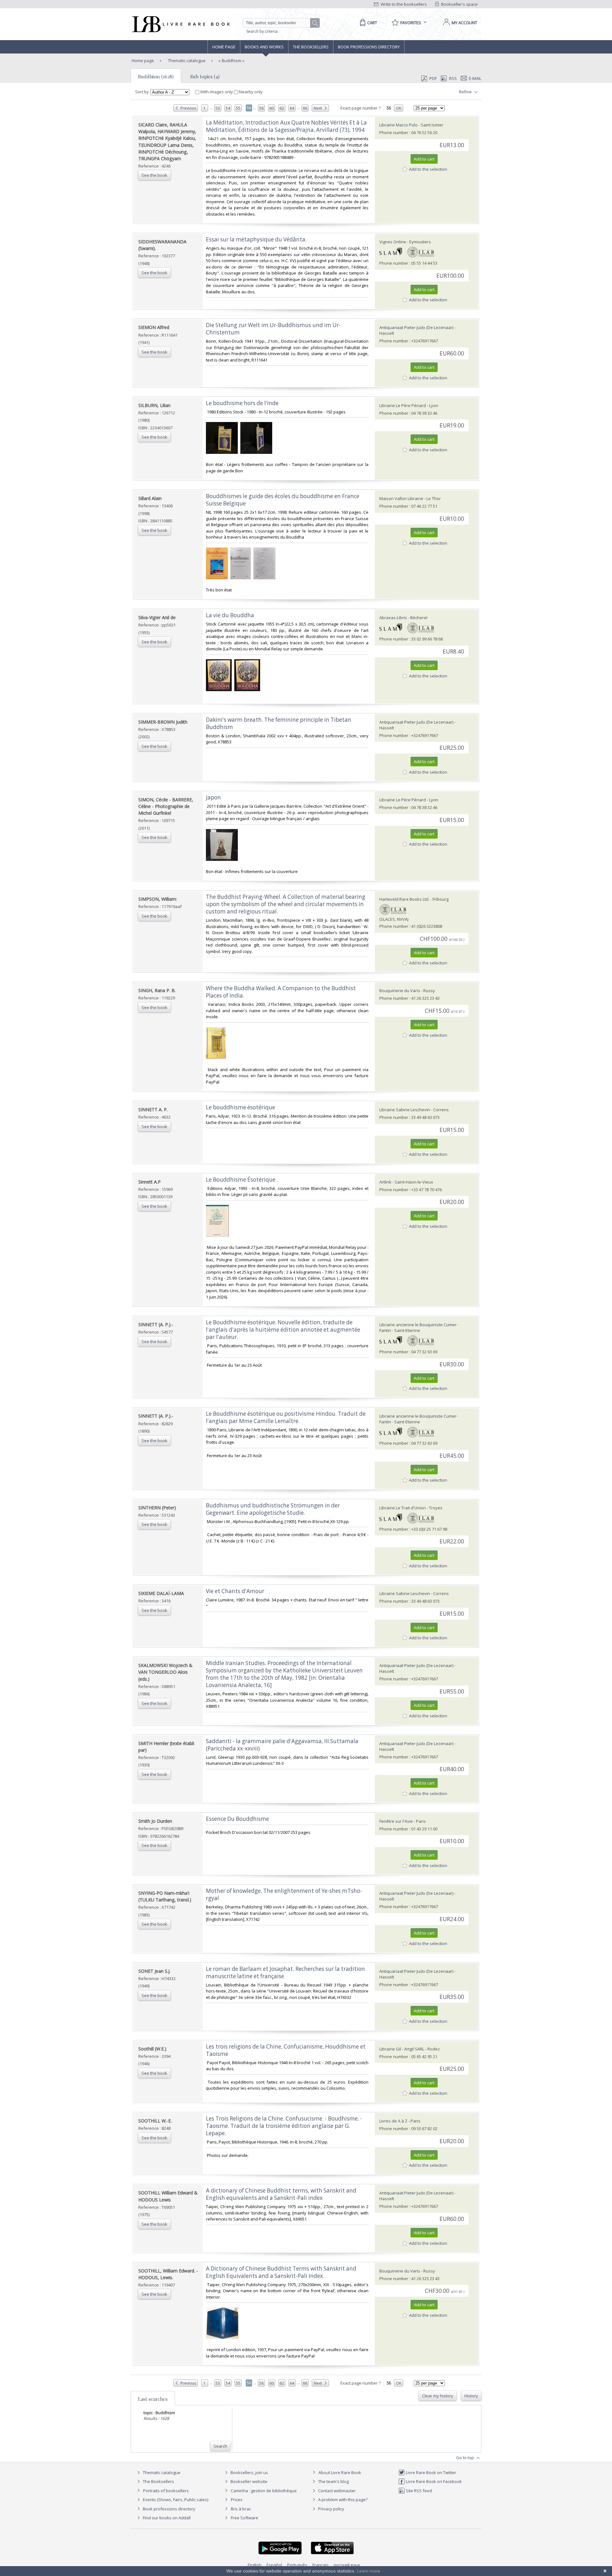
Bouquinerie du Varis (400, 991)
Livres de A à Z (393, 2121)
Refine (466, 92)
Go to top (466, 2458)
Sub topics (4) (205, 76)
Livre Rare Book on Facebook (433, 2481)
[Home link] (180, 24)
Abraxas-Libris (393, 618)
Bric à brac (241, 2509)
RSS (453, 78)
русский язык (347, 2565)
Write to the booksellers (403, 4)
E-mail (475, 78)
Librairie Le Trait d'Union (403, 1508)
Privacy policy (331, 2509)
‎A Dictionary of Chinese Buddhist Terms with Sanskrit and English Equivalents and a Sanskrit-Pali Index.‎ (281, 2272)
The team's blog (333, 2481)
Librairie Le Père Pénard (403, 405)
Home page (224, 47)
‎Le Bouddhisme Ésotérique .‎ (242, 1180)
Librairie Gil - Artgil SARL (402, 2049)
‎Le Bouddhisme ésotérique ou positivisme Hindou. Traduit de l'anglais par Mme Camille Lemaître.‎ (286, 1417)
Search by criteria (262, 31)
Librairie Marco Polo (399, 125)
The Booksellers (311, 47)
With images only (217, 92)
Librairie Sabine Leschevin (405, 1110)
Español (274, 2565)
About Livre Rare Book (340, 2472)
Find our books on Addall (166, 2518)
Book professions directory (369, 47)
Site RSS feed (418, 2491)
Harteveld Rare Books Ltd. (404, 899)
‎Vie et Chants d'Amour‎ (235, 1591)
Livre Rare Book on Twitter (430, 2472)
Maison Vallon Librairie (401, 498)
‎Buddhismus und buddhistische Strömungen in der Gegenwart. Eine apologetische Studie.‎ (273, 1509)
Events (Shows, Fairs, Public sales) (175, 2500)
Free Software (244, 2518)
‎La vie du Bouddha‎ (230, 615)
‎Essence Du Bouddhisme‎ (237, 1819)
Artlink (385, 1182)
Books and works (264, 47)
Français (321, 2565)
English (255, 2565)
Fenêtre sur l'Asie (396, 1821)
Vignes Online (393, 242)
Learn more (368, 2571)
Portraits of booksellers (166, 2491)
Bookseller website (248, 2481)
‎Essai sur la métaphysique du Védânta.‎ (256, 239)
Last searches (153, 2399)
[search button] (315, 23)
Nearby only (250, 92)
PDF (433, 78)
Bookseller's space (459, 4)
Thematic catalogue (186, 61)
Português (297, 2565)
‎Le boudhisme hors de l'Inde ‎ (243, 403)
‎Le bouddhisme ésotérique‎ (240, 1107)
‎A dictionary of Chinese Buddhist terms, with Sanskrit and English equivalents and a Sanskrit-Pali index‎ (281, 2194)
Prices (237, 2500)
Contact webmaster (336, 2491)
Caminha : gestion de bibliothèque (264, 2491)
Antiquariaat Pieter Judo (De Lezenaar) (416, 327)
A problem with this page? (342, 2500)
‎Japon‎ (213, 797)
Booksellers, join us (249, 2472)
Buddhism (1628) (156, 76)
